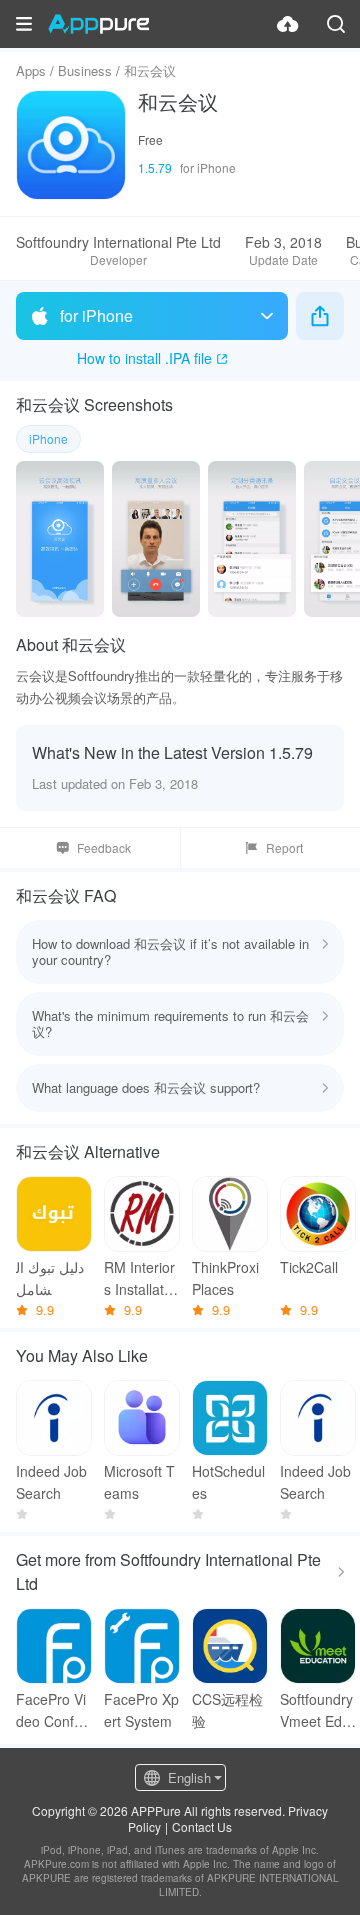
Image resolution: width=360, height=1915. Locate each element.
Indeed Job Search (51, 1482)
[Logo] (98, 24)
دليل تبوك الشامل (50, 1278)
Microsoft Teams (139, 1482)
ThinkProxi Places (225, 1278)
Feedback (104, 847)
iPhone (48, 438)
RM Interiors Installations (139, 1278)
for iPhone (96, 315)
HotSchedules (228, 1482)
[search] (336, 24)
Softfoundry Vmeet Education (316, 1710)
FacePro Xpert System (141, 1710)
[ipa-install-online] (288, 24)
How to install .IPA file (144, 358)
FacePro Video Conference (51, 1710)
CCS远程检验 (227, 1710)
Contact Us (202, 1826)
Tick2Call (309, 1267)
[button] (24, 24)
